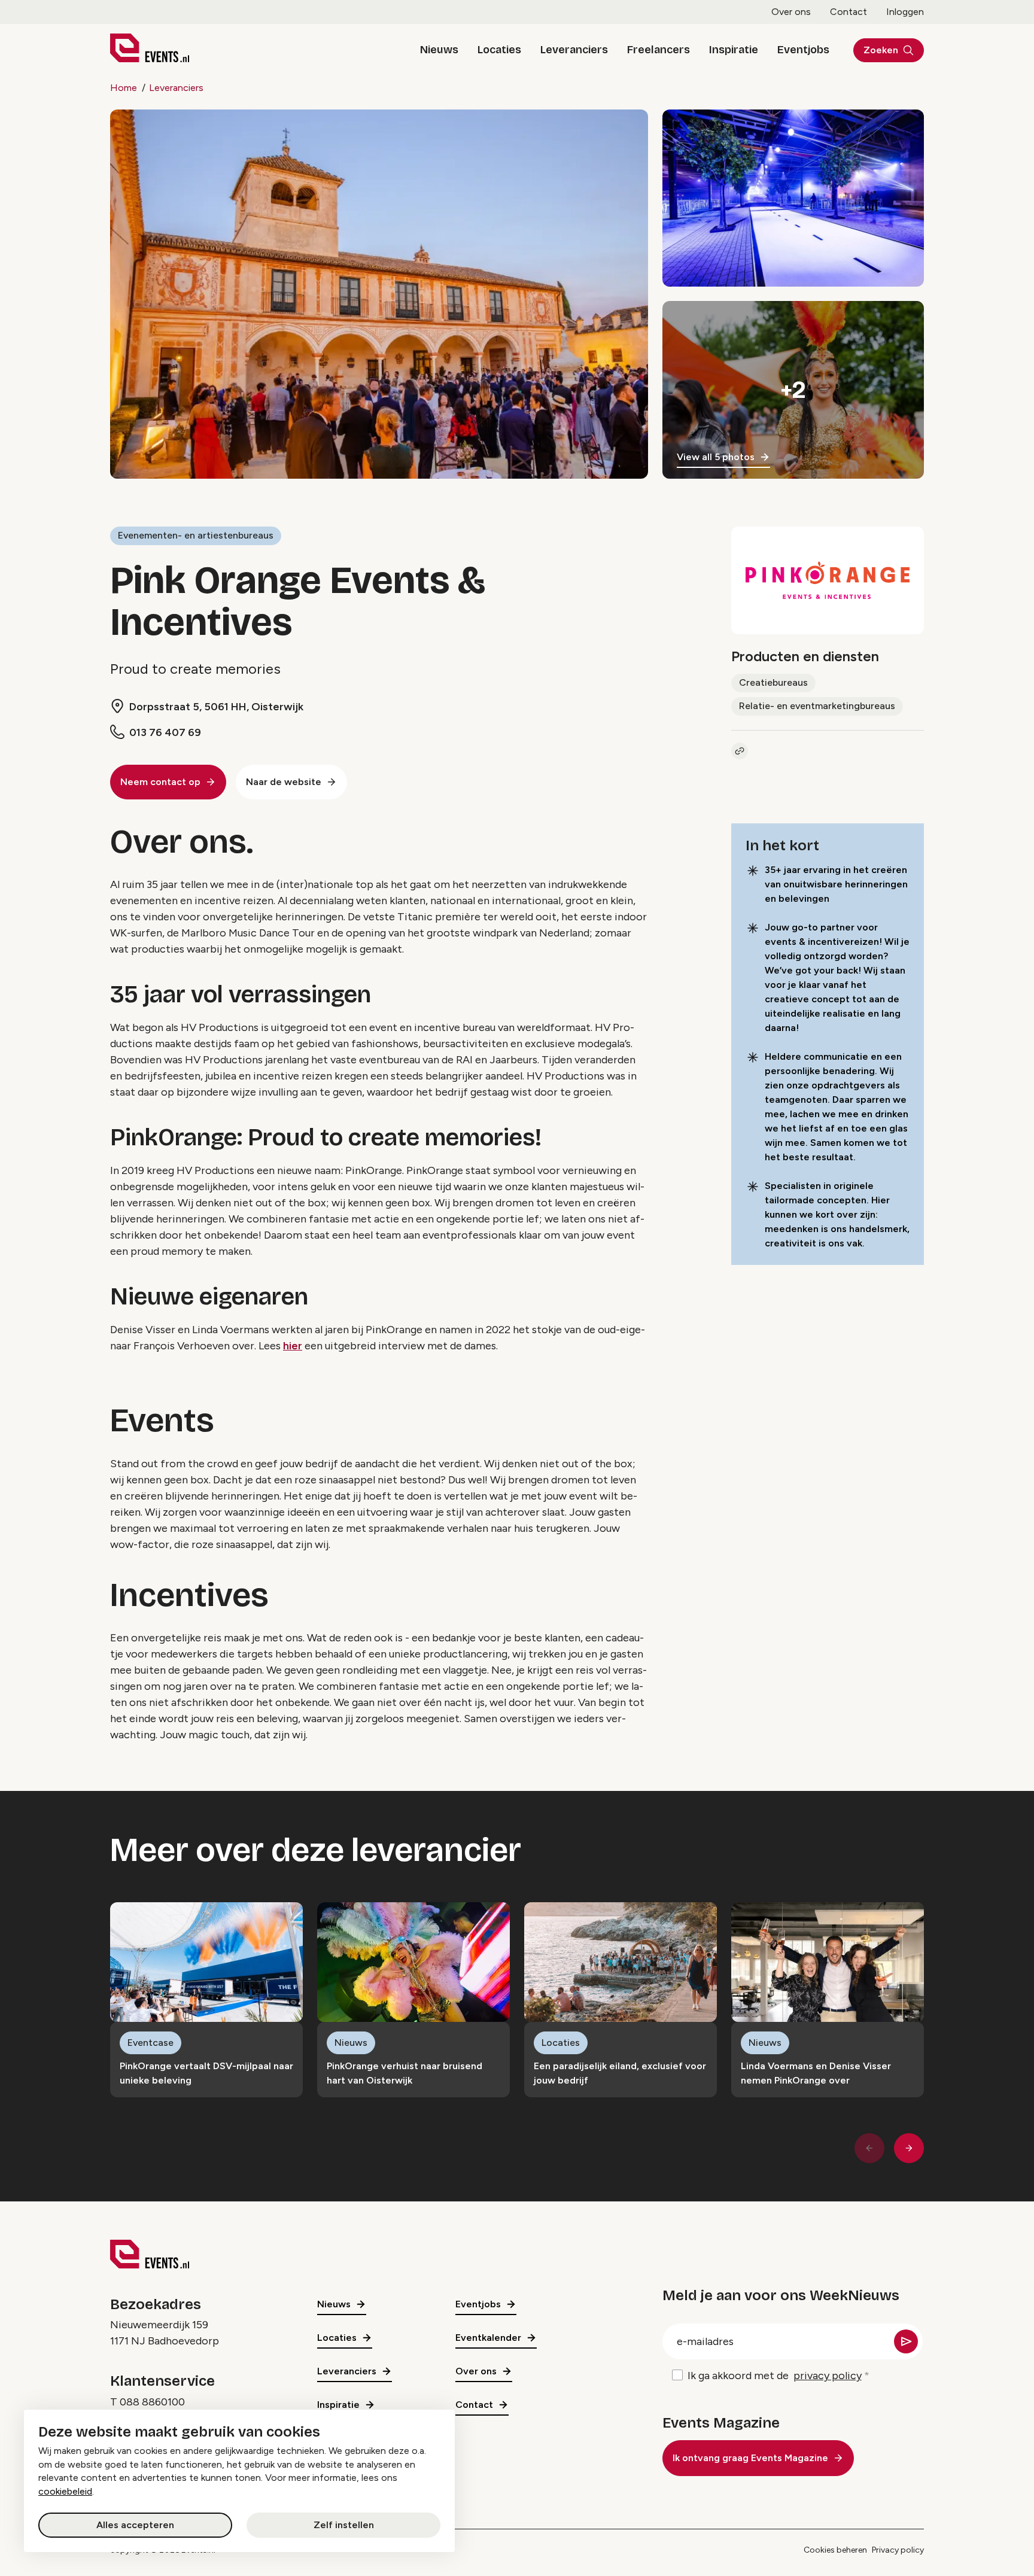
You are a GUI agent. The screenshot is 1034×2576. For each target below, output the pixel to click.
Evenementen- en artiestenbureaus (196, 535)
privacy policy (828, 2376)
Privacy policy (898, 2550)
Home (124, 88)
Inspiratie (734, 50)
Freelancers (659, 50)
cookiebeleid (65, 2491)
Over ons (791, 12)
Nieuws (439, 50)
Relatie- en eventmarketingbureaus (817, 706)
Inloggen (905, 12)
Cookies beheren (835, 2550)
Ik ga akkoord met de (775, 2376)
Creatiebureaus (773, 682)
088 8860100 (152, 2402)
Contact (849, 12)
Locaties (499, 50)
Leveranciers (574, 50)
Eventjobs (803, 50)
